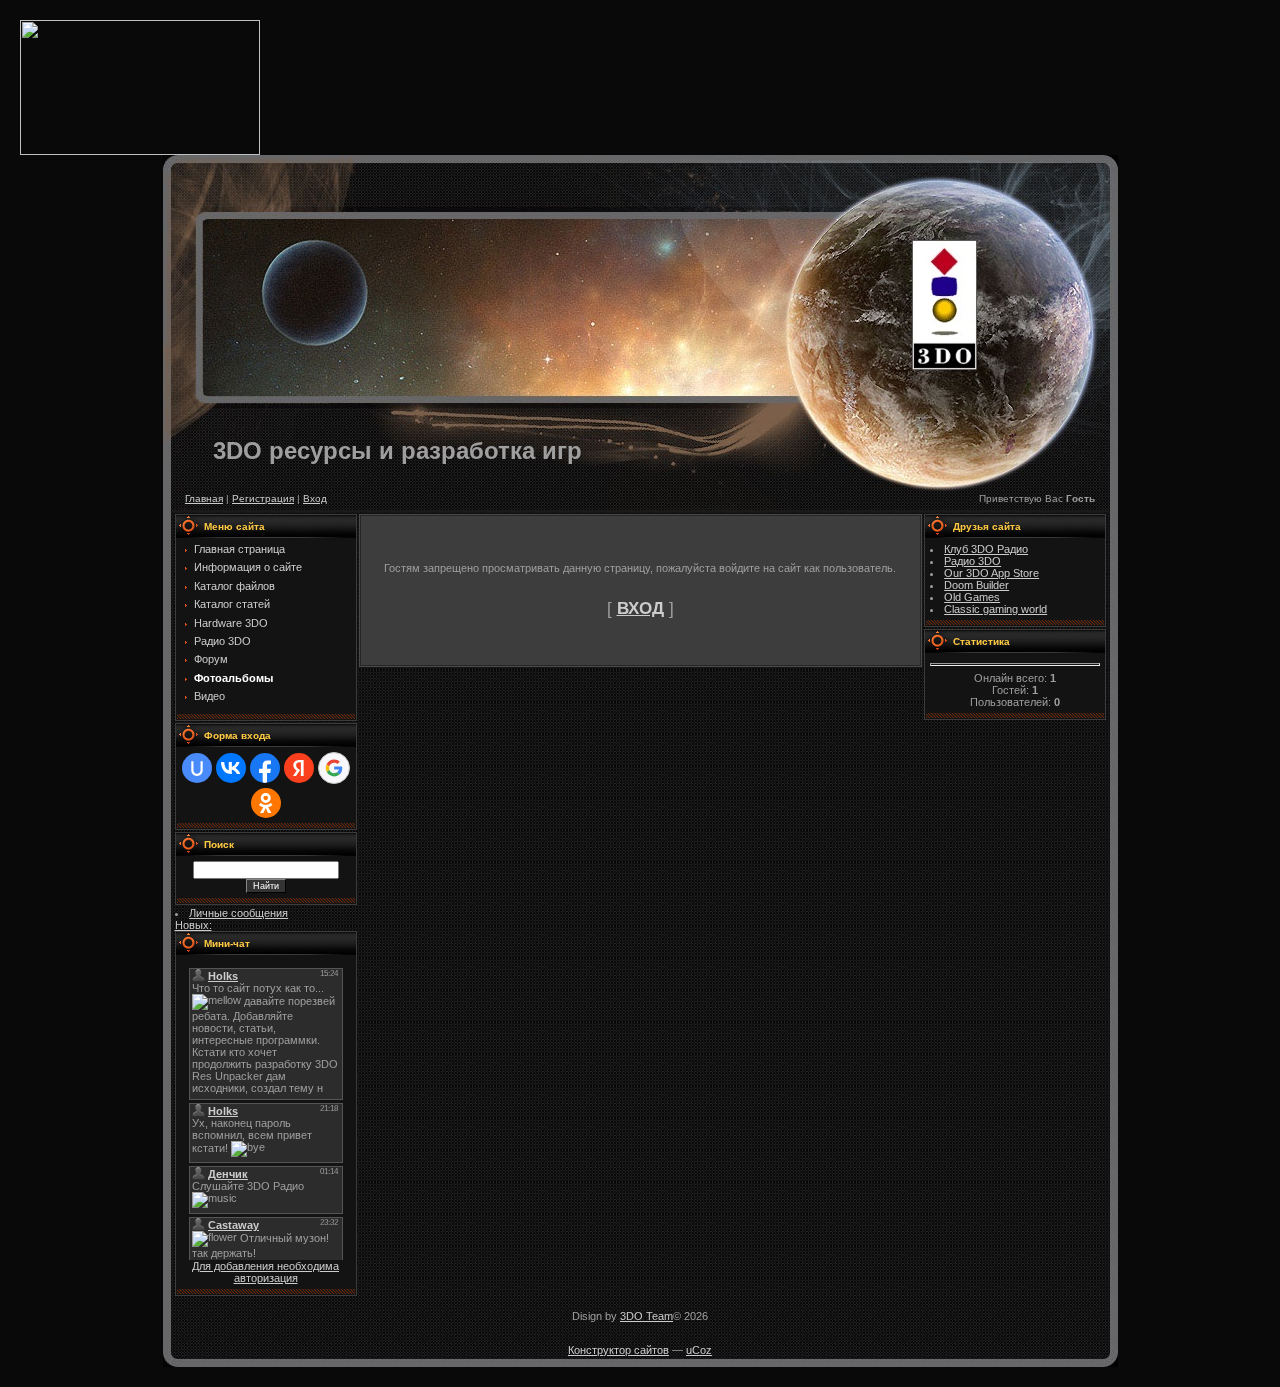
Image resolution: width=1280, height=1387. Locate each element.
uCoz (699, 1350)
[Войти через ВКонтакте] (231, 768)
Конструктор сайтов (618, 1350)
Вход (315, 498)
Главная (204, 498)
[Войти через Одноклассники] (266, 803)
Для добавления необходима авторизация (265, 1272)
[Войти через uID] (197, 768)
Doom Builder (976, 585)
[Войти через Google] (334, 768)
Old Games (972, 597)
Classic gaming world (995, 609)
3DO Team (646, 1316)
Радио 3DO (972, 561)
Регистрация (263, 498)
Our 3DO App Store (991, 573)
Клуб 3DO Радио (986, 549)
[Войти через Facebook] (265, 768)
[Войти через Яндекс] (299, 768)
